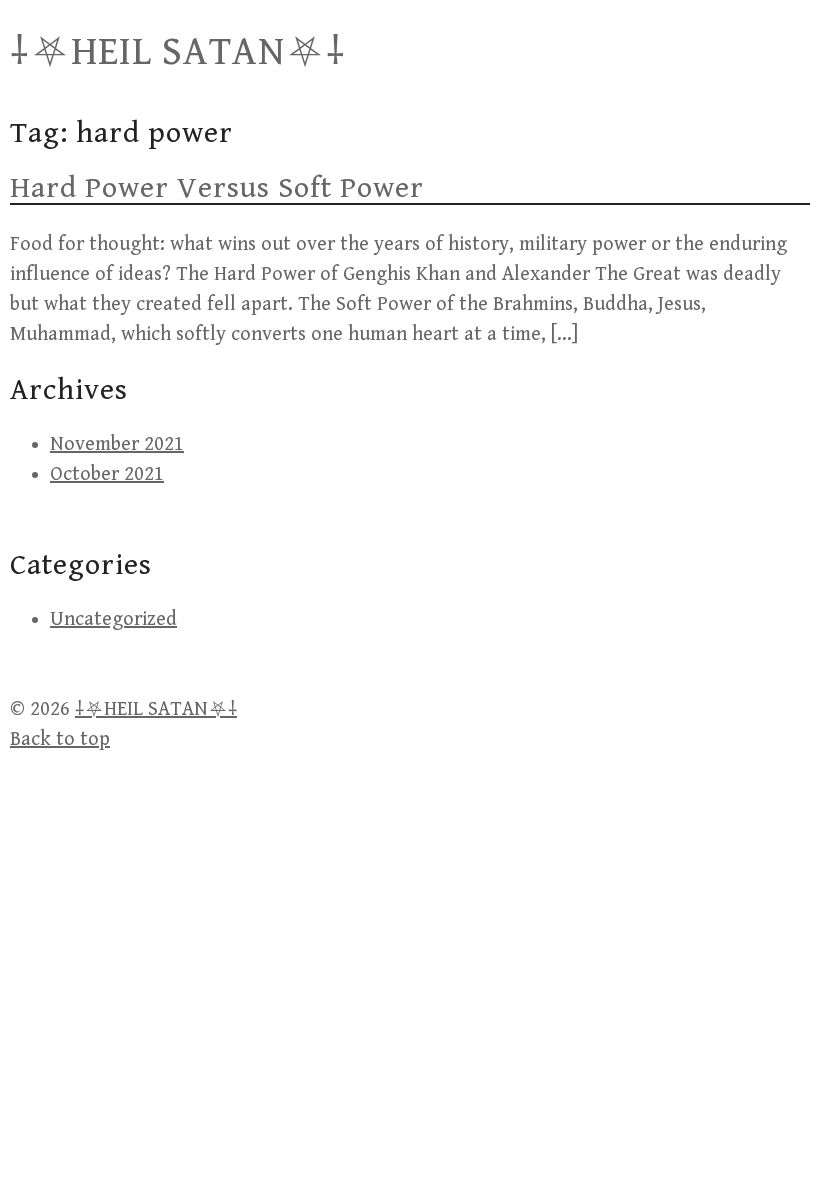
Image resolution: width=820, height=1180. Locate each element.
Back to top (60, 739)
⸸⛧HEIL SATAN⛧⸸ (178, 52)
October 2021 (107, 474)
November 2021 (117, 444)
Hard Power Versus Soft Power (217, 188)
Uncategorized (113, 619)
